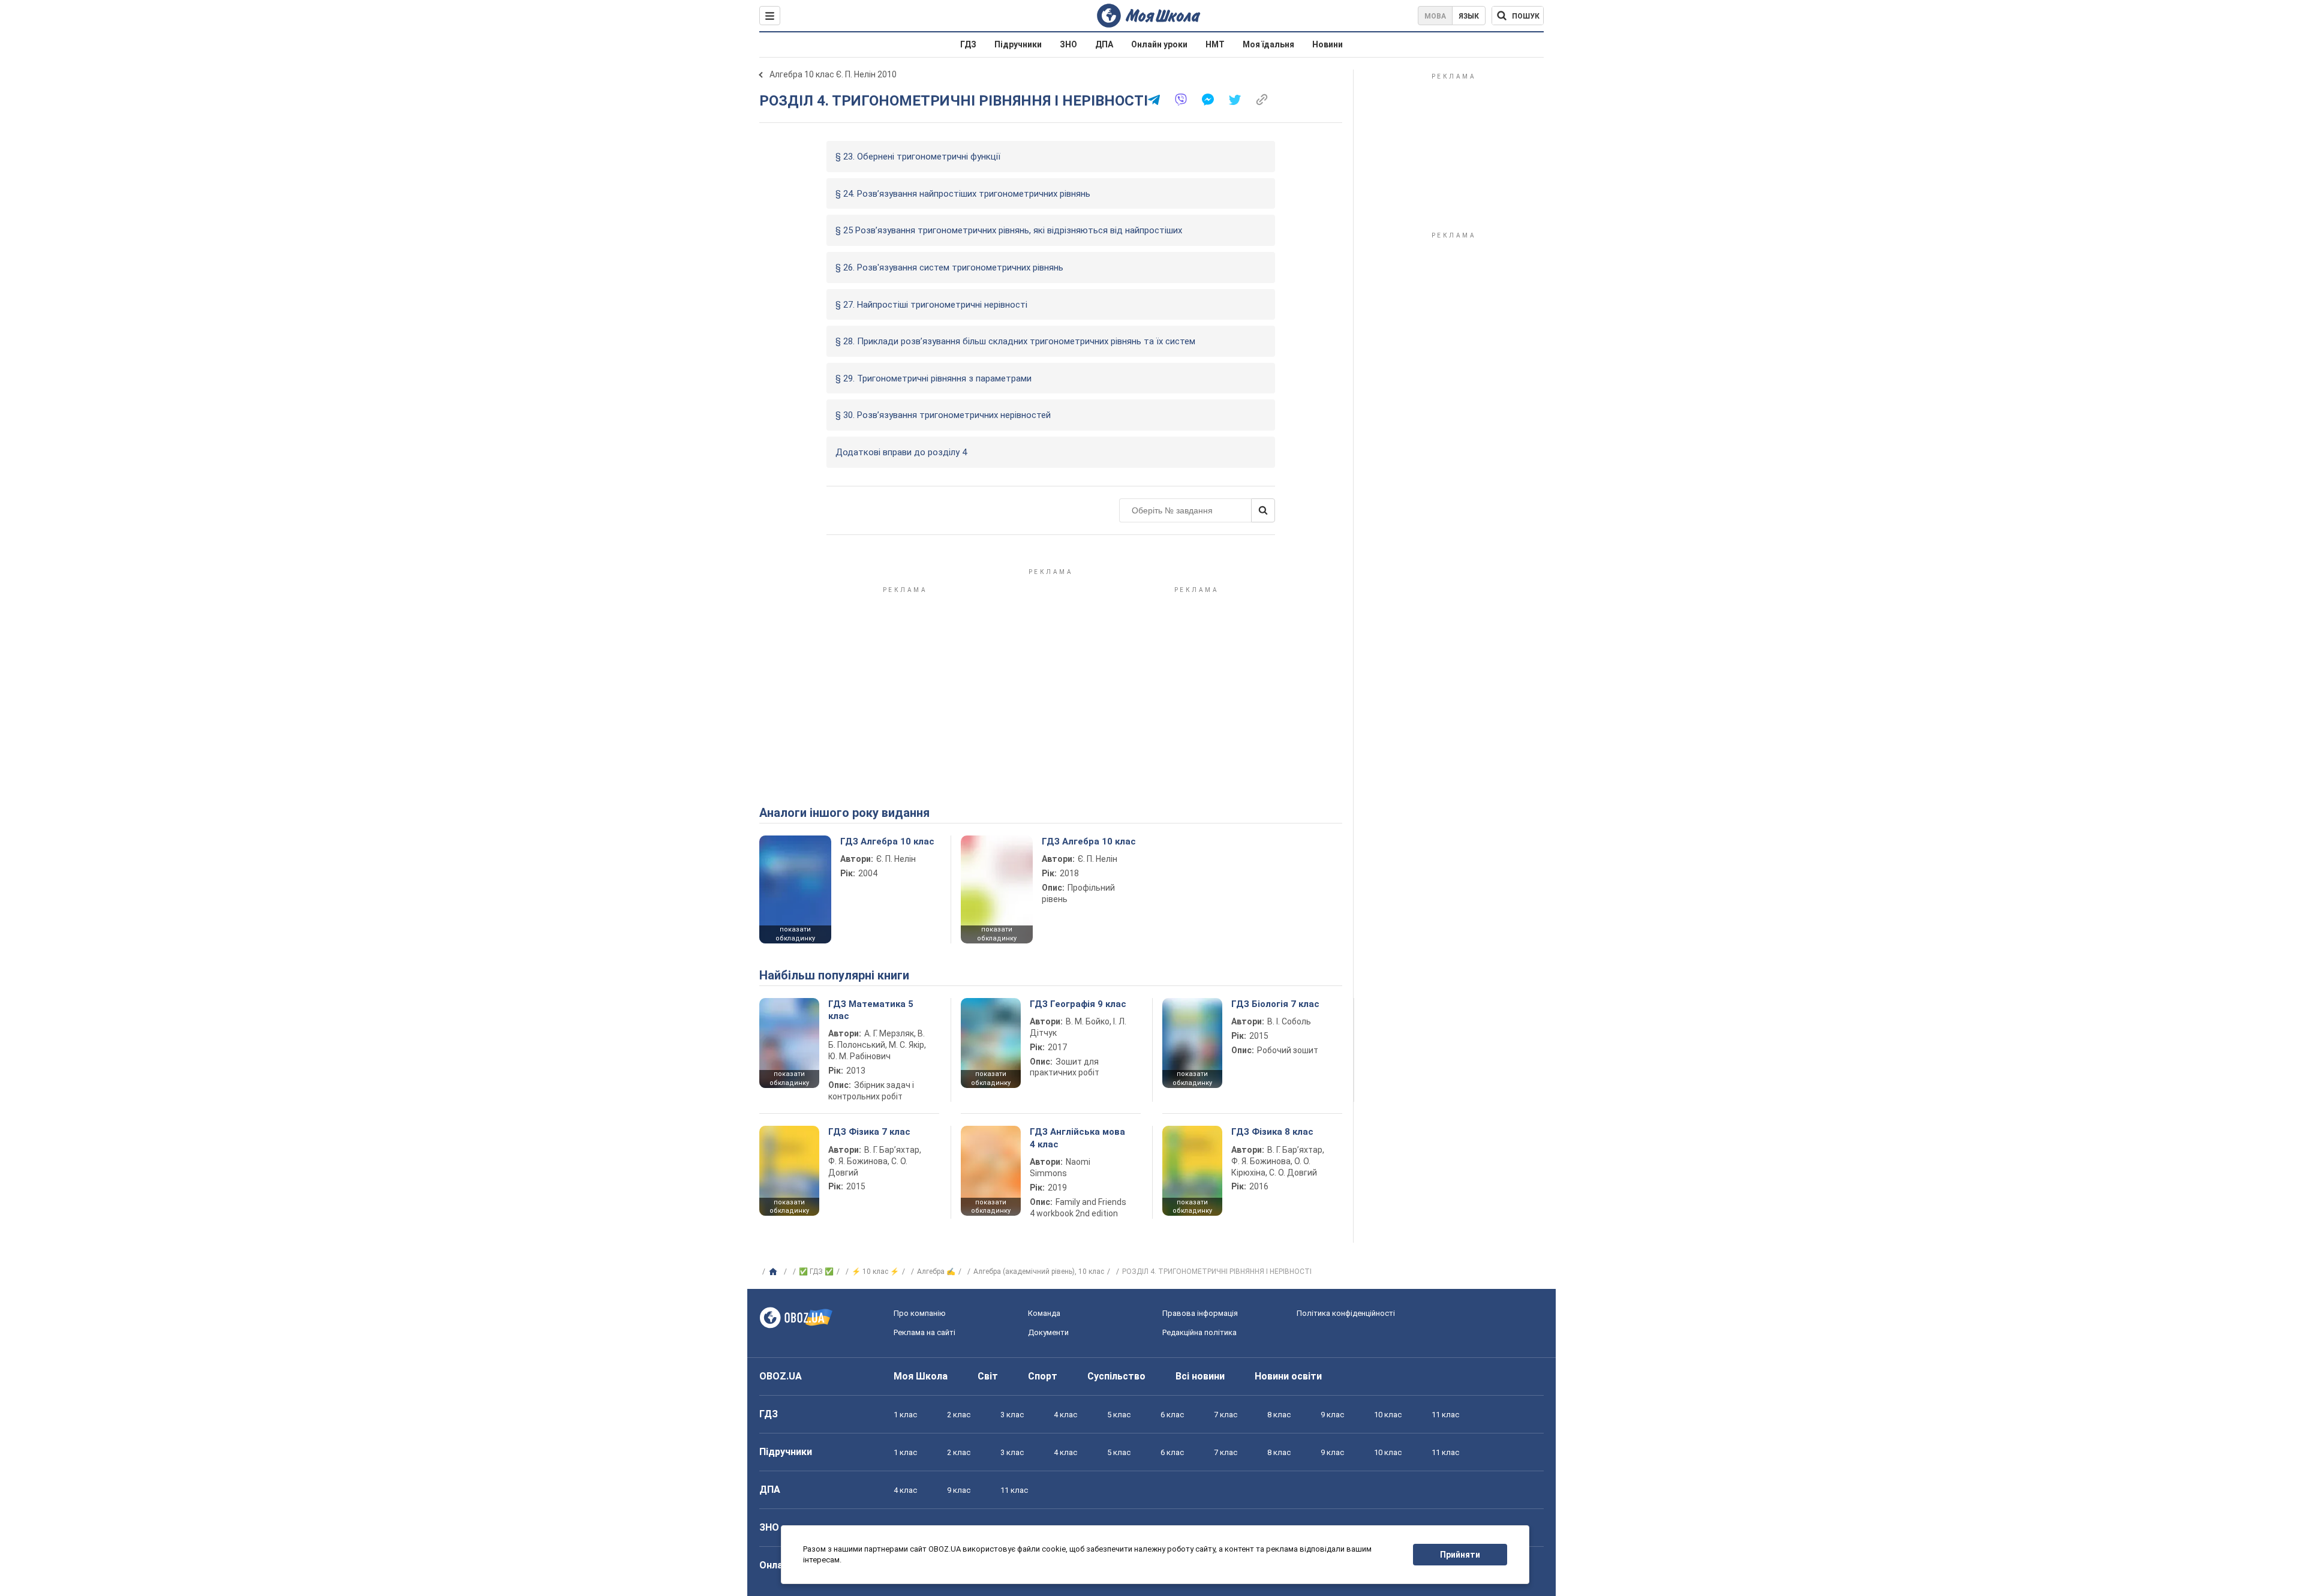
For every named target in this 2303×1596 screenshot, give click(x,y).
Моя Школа (921, 1376)
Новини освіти (1288, 1376)
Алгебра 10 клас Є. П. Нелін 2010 (833, 74)
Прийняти (1460, 1555)
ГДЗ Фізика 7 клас (869, 1132)
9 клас (1332, 1415)
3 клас (1012, 1415)
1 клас (905, 1415)
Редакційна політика (1199, 1332)
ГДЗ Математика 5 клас (871, 1010)
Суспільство (1116, 1376)
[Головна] (775, 1272)
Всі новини (1200, 1376)
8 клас (1279, 1415)
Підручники (1018, 44)
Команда (1044, 1313)
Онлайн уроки (1159, 44)
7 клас (1226, 1415)
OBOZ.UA (781, 1376)
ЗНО (1068, 44)
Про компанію (920, 1313)
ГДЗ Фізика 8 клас (1272, 1132)
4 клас (1065, 1415)
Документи (1048, 1332)
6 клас (1172, 1415)
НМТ (1215, 44)
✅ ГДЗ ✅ (816, 1272)
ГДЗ (968, 44)
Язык (1469, 16)
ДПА (1104, 44)
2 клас (959, 1415)
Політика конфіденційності (1346, 1313)
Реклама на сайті (924, 1332)
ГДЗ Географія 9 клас (1078, 1004)
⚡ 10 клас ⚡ (875, 1272)
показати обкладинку (795, 934)
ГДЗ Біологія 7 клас (1275, 1004)
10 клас (1388, 1415)
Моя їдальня (1268, 44)
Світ (988, 1376)
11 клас (1445, 1415)
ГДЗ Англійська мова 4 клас (1077, 1138)
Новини (1328, 44)
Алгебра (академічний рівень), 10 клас (1039, 1272)
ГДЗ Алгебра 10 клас (887, 841)
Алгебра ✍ (936, 1272)
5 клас (1119, 1415)
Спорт (1043, 1376)
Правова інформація (1200, 1313)
